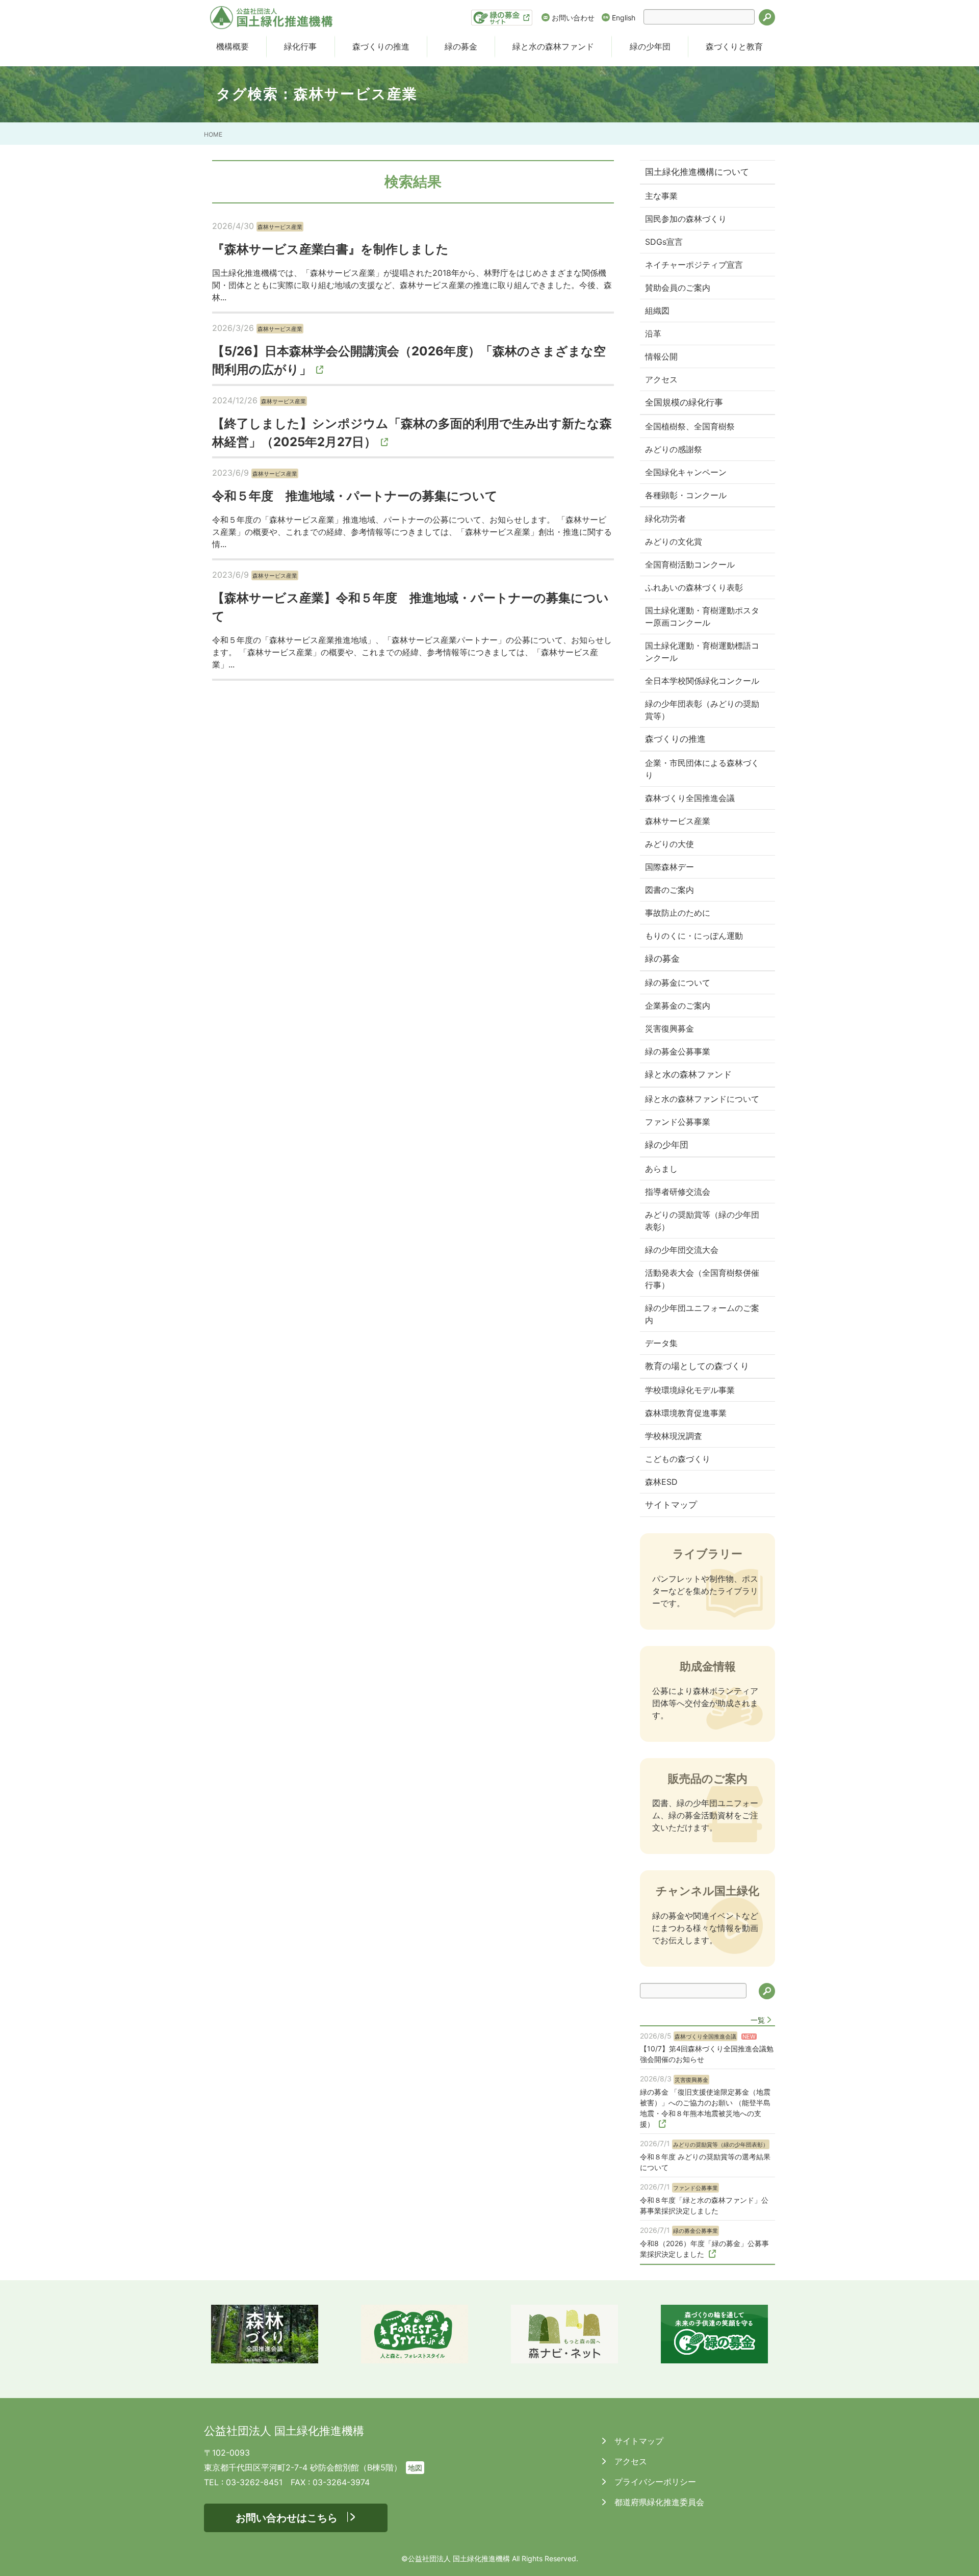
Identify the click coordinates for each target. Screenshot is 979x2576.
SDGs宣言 (664, 242)
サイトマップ (671, 1505)
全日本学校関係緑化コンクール (702, 681)
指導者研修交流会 (678, 1192)
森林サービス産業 (678, 821)
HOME (213, 134)
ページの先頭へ (958, 2555)
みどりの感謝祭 (674, 449)
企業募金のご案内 (678, 1006)
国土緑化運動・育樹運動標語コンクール (702, 652)
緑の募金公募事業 (678, 1051)
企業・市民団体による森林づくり (702, 769)
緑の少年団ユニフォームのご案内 (702, 1314)
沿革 (653, 333)
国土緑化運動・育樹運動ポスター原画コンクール (702, 616)
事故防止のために (678, 913)
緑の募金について (678, 983)
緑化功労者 (665, 519)
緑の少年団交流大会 (682, 1250)
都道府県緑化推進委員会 (658, 2502)
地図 (415, 2468)
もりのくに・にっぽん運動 (694, 936)
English (624, 18)
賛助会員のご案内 (678, 288)
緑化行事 (300, 46)
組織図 (657, 311)
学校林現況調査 (674, 1436)
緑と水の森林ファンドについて (702, 1099)
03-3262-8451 (254, 2482)
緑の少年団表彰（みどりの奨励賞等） (702, 710)
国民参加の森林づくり (686, 219)
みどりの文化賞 (674, 542)
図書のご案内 (669, 890)
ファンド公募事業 (678, 1122)
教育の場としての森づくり (697, 1366)
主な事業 (661, 196)
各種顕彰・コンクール (686, 495)
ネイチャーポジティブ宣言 (694, 265)
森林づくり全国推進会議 (690, 798)
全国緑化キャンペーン (686, 472)
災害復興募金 (669, 1028)
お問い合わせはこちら (287, 2518)
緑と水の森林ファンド (553, 46)
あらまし (661, 1169)
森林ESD (661, 1482)
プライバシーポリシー (654, 2482)
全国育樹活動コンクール (690, 564)
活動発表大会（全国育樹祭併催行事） (702, 1279)
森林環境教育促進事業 (686, 1413)
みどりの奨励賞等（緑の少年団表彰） (702, 1221)
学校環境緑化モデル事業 (690, 1390)
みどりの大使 (669, 844)
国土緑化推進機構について (697, 172)
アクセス (661, 379)
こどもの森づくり (678, 1459)
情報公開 (661, 356)
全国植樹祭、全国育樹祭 (690, 426)
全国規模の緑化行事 (684, 402)
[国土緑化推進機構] (271, 18)
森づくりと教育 (734, 46)
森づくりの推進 (381, 46)
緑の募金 (461, 46)
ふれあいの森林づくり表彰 (694, 587)
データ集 (661, 1343)
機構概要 (233, 46)
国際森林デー (669, 867)
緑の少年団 (650, 46)
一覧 (758, 2020)
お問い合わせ (573, 18)
